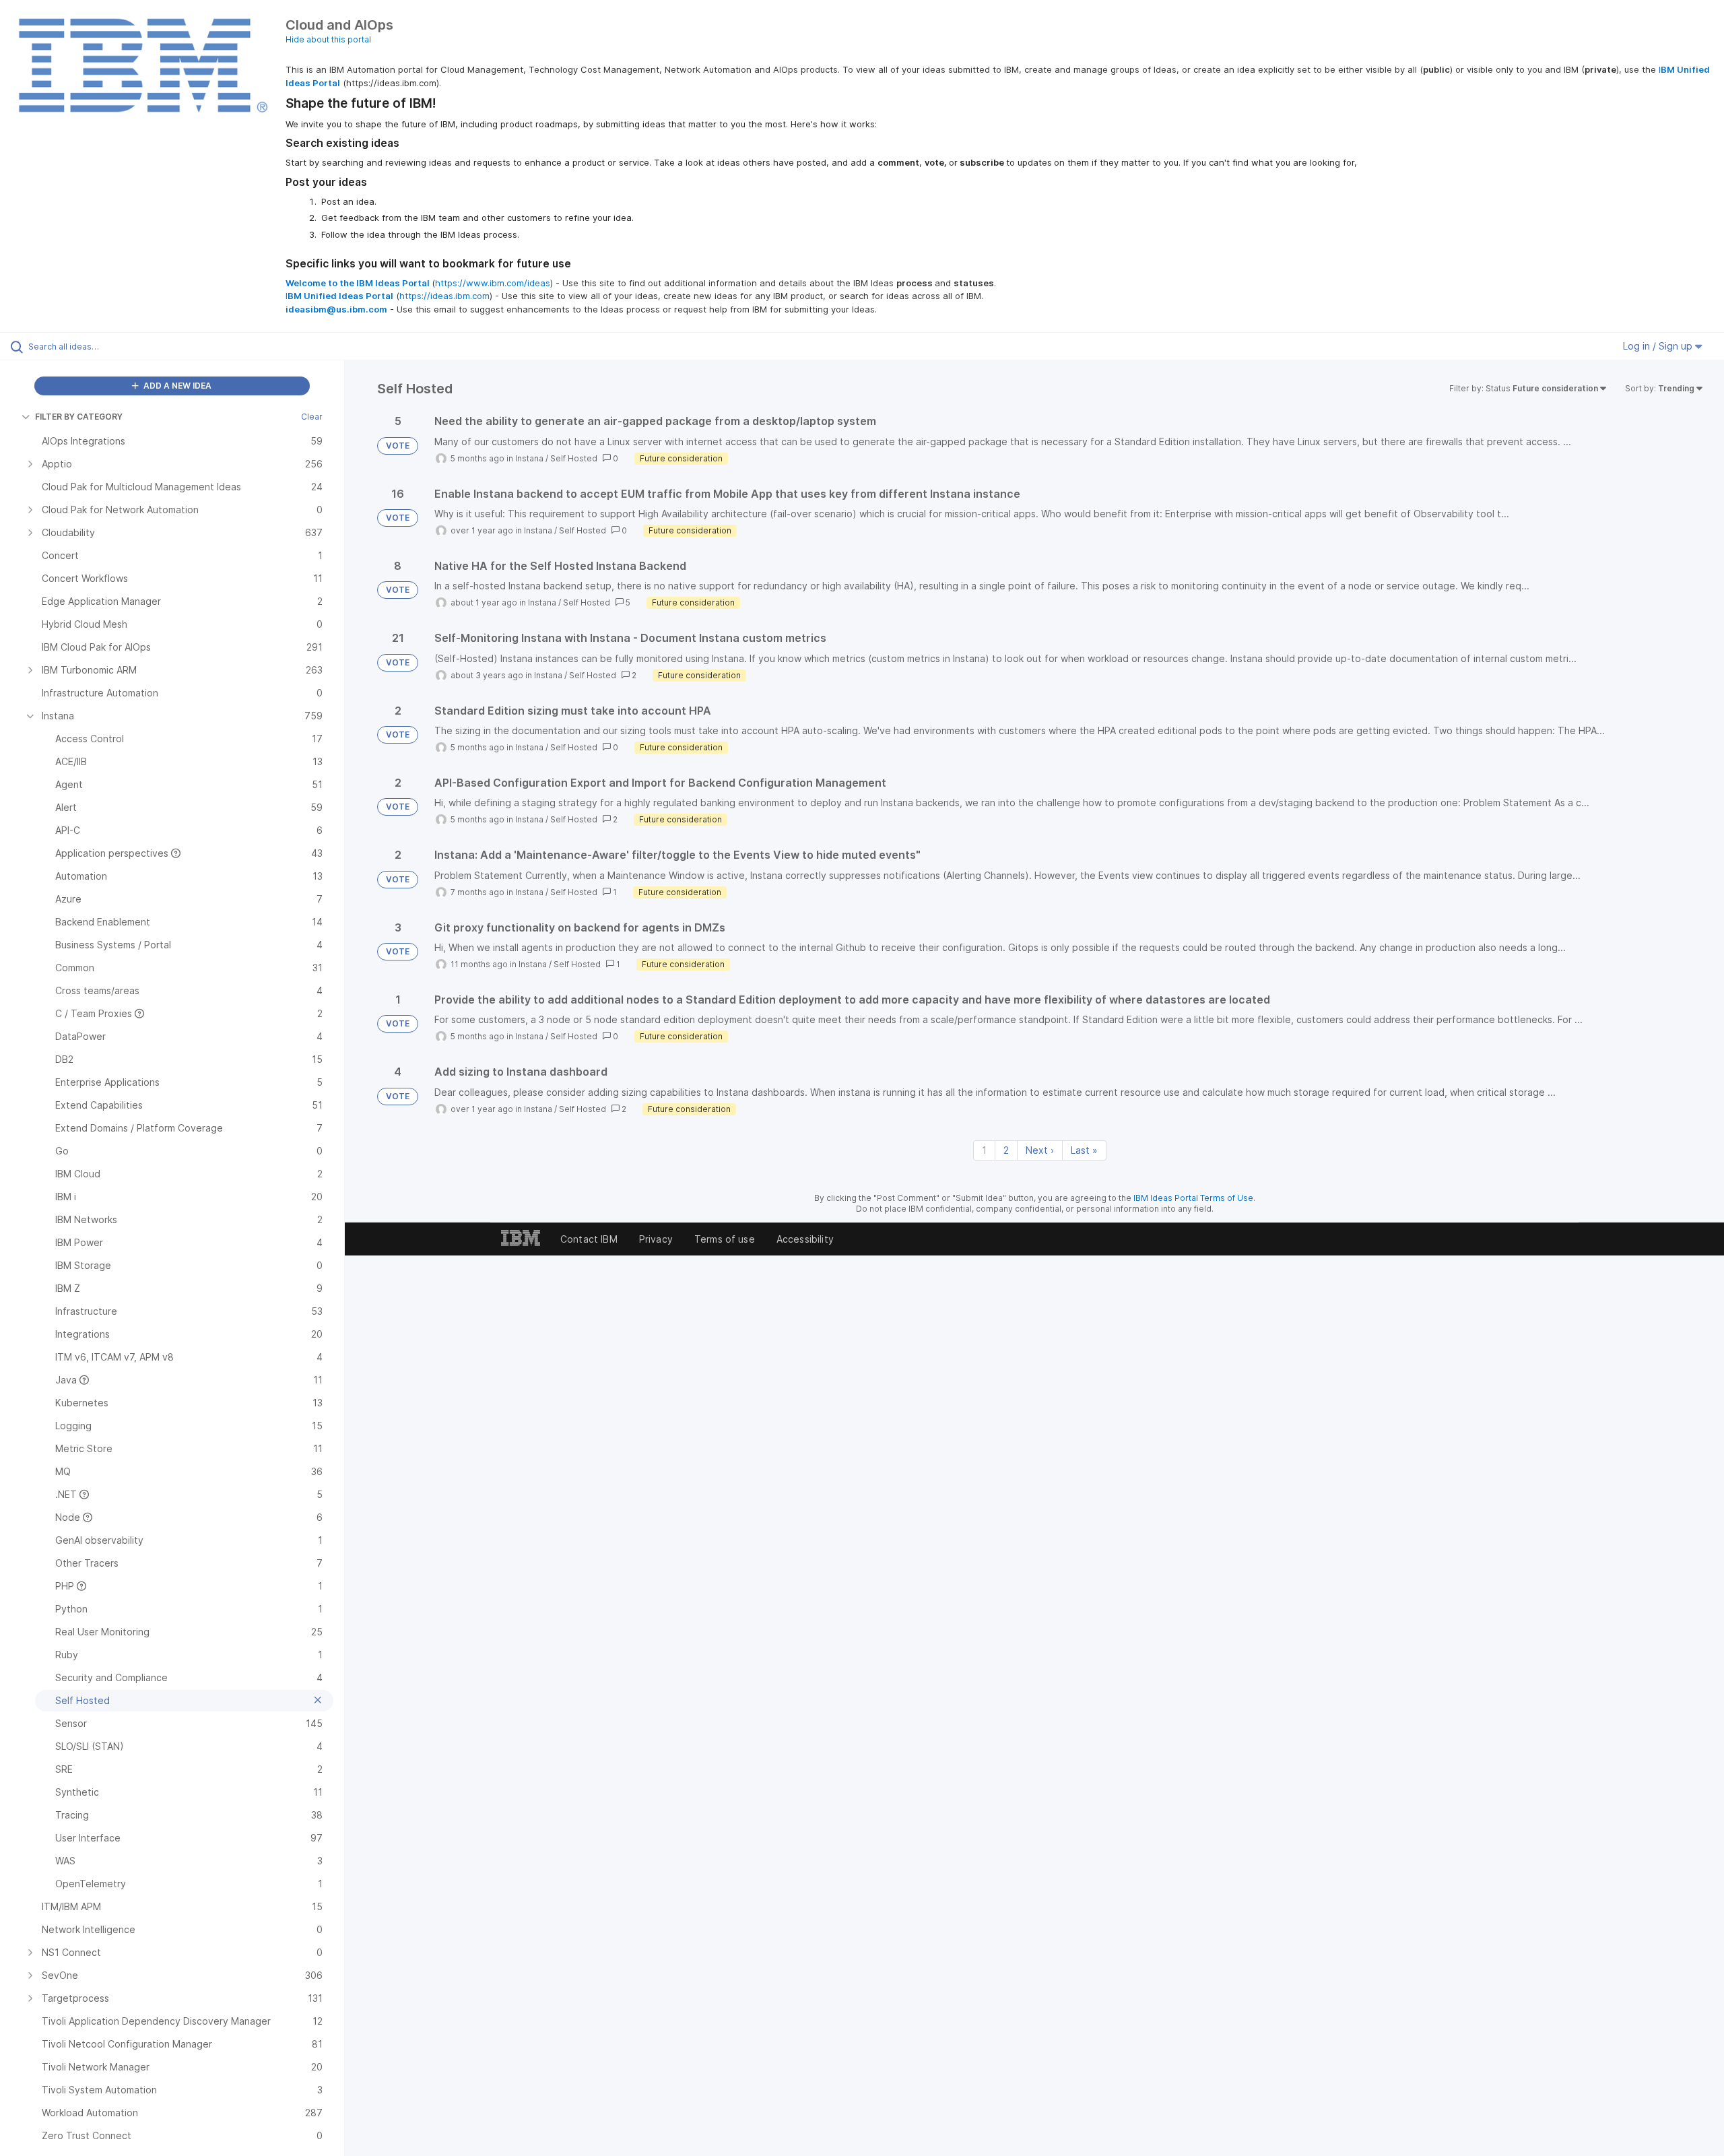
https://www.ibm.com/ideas (493, 283)
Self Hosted (574, 458)
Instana (529, 458)
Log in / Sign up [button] (1659, 346)
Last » (1084, 1150)
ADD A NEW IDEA (176, 386)
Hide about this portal (328, 39)
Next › (1040, 1150)
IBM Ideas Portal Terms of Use (1193, 1198)
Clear (312, 417)
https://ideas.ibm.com (444, 296)
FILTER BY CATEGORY (79, 417)
